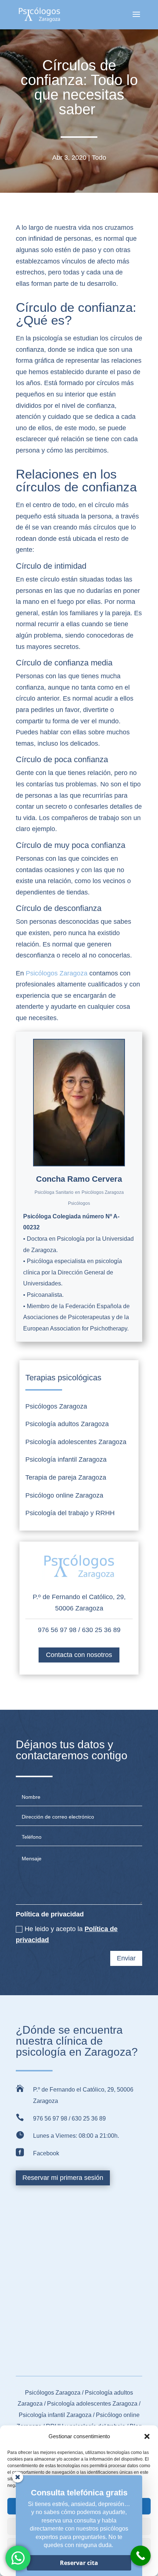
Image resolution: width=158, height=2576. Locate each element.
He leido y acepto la (67, 1935)
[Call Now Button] (141, 2556)
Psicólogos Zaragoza (57, 973)
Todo (99, 158)
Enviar (126, 1958)
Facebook (46, 2153)
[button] (147, 2436)
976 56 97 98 (57, 1630)
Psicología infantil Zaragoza (66, 1459)
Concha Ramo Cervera (79, 1179)
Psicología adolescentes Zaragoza (76, 1442)
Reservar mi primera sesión (63, 2178)
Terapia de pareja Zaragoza (66, 1477)
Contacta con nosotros (79, 1655)
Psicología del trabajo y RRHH (70, 1513)
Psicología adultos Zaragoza (67, 1424)
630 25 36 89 (101, 1630)
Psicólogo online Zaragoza (64, 1495)
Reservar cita (79, 2563)
